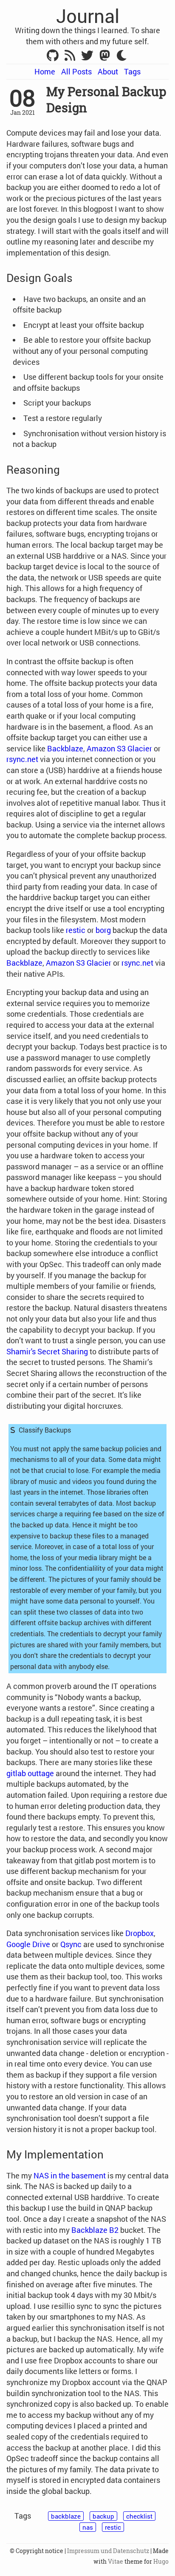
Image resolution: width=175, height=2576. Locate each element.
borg (103, 930)
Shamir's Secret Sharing (47, 1351)
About (108, 71)
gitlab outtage (30, 1773)
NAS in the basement (70, 2175)
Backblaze (65, 748)
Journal (88, 16)
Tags (132, 71)
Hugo (161, 2562)
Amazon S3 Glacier (119, 748)
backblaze (66, 2516)
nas (88, 2527)
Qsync (71, 1944)
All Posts (76, 71)
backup (103, 2516)
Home (45, 71)
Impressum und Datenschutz (108, 2551)
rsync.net (22, 759)
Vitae (116, 2562)
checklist (139, 2516)
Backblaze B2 (95, 2230)
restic (76, 930)
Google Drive (28, 1944)
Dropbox (140, 1933)
